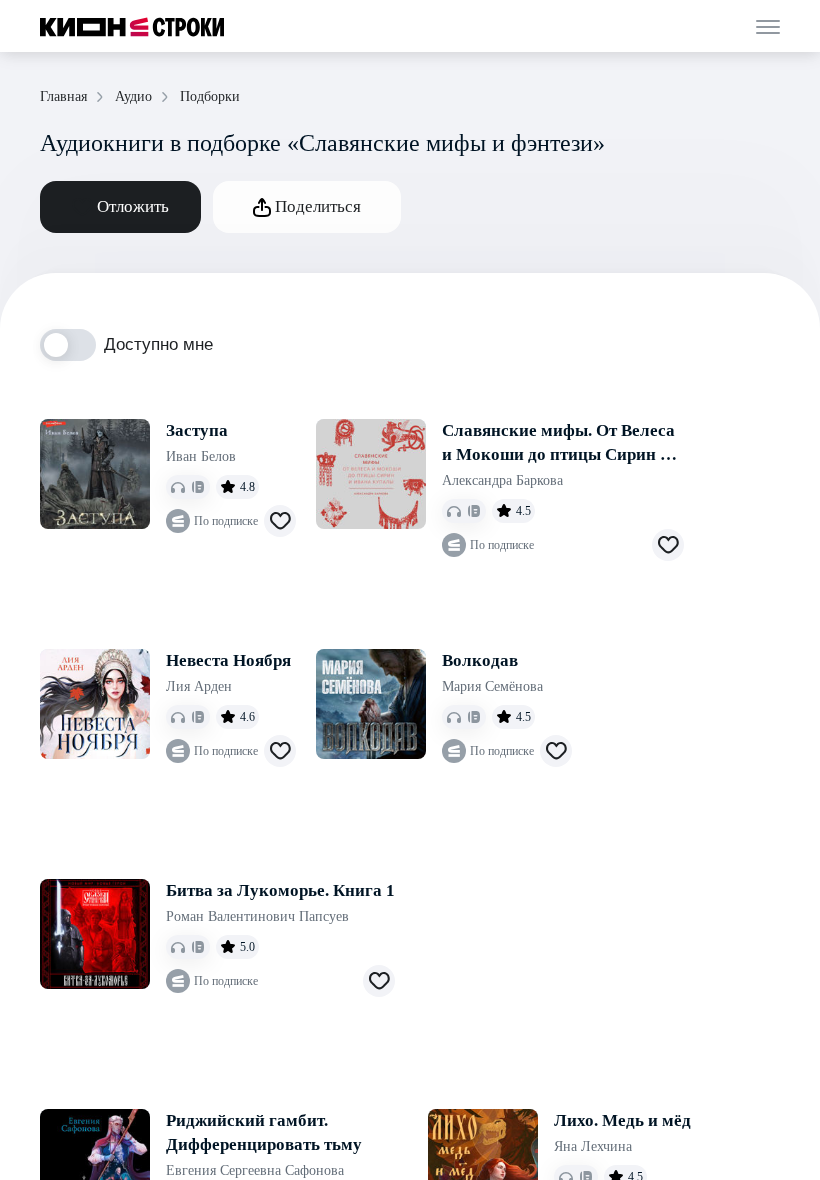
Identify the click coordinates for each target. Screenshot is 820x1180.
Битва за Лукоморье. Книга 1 (280, 890)
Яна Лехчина (593, 1146)
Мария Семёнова (492, 686)
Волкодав (480, 660)
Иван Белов (201, 456)
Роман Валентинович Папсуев (257, 916)
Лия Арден (199, 686)
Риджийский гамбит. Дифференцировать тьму (264, 1132)
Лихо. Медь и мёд (622, 1120)
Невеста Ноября (228, 660)
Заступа (197, 430)
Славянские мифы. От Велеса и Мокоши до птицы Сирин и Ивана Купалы (558, 444)
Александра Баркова (502, 480)
